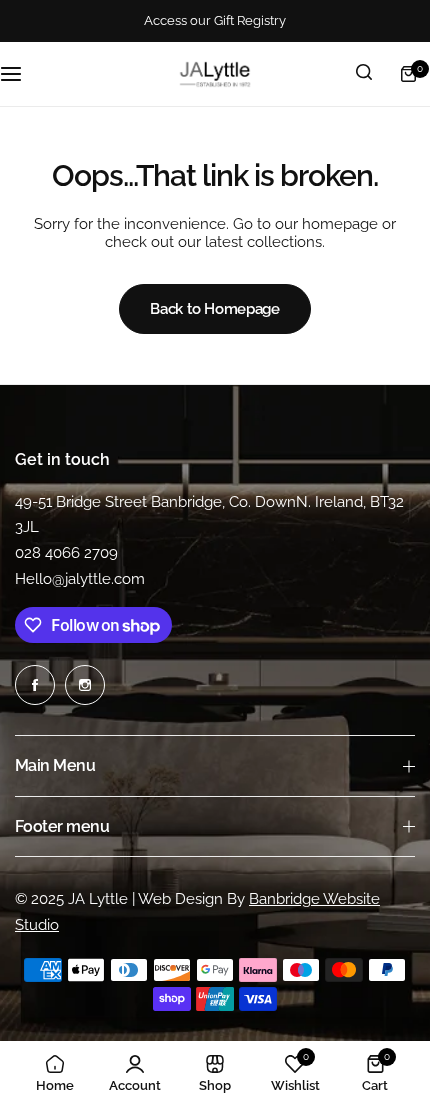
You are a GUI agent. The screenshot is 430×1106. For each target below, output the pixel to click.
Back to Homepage (214, 309)
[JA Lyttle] (215, 74)
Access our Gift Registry (215, 20)
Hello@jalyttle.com (80, 579)
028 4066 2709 (66, 553)
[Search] (364, 74)
